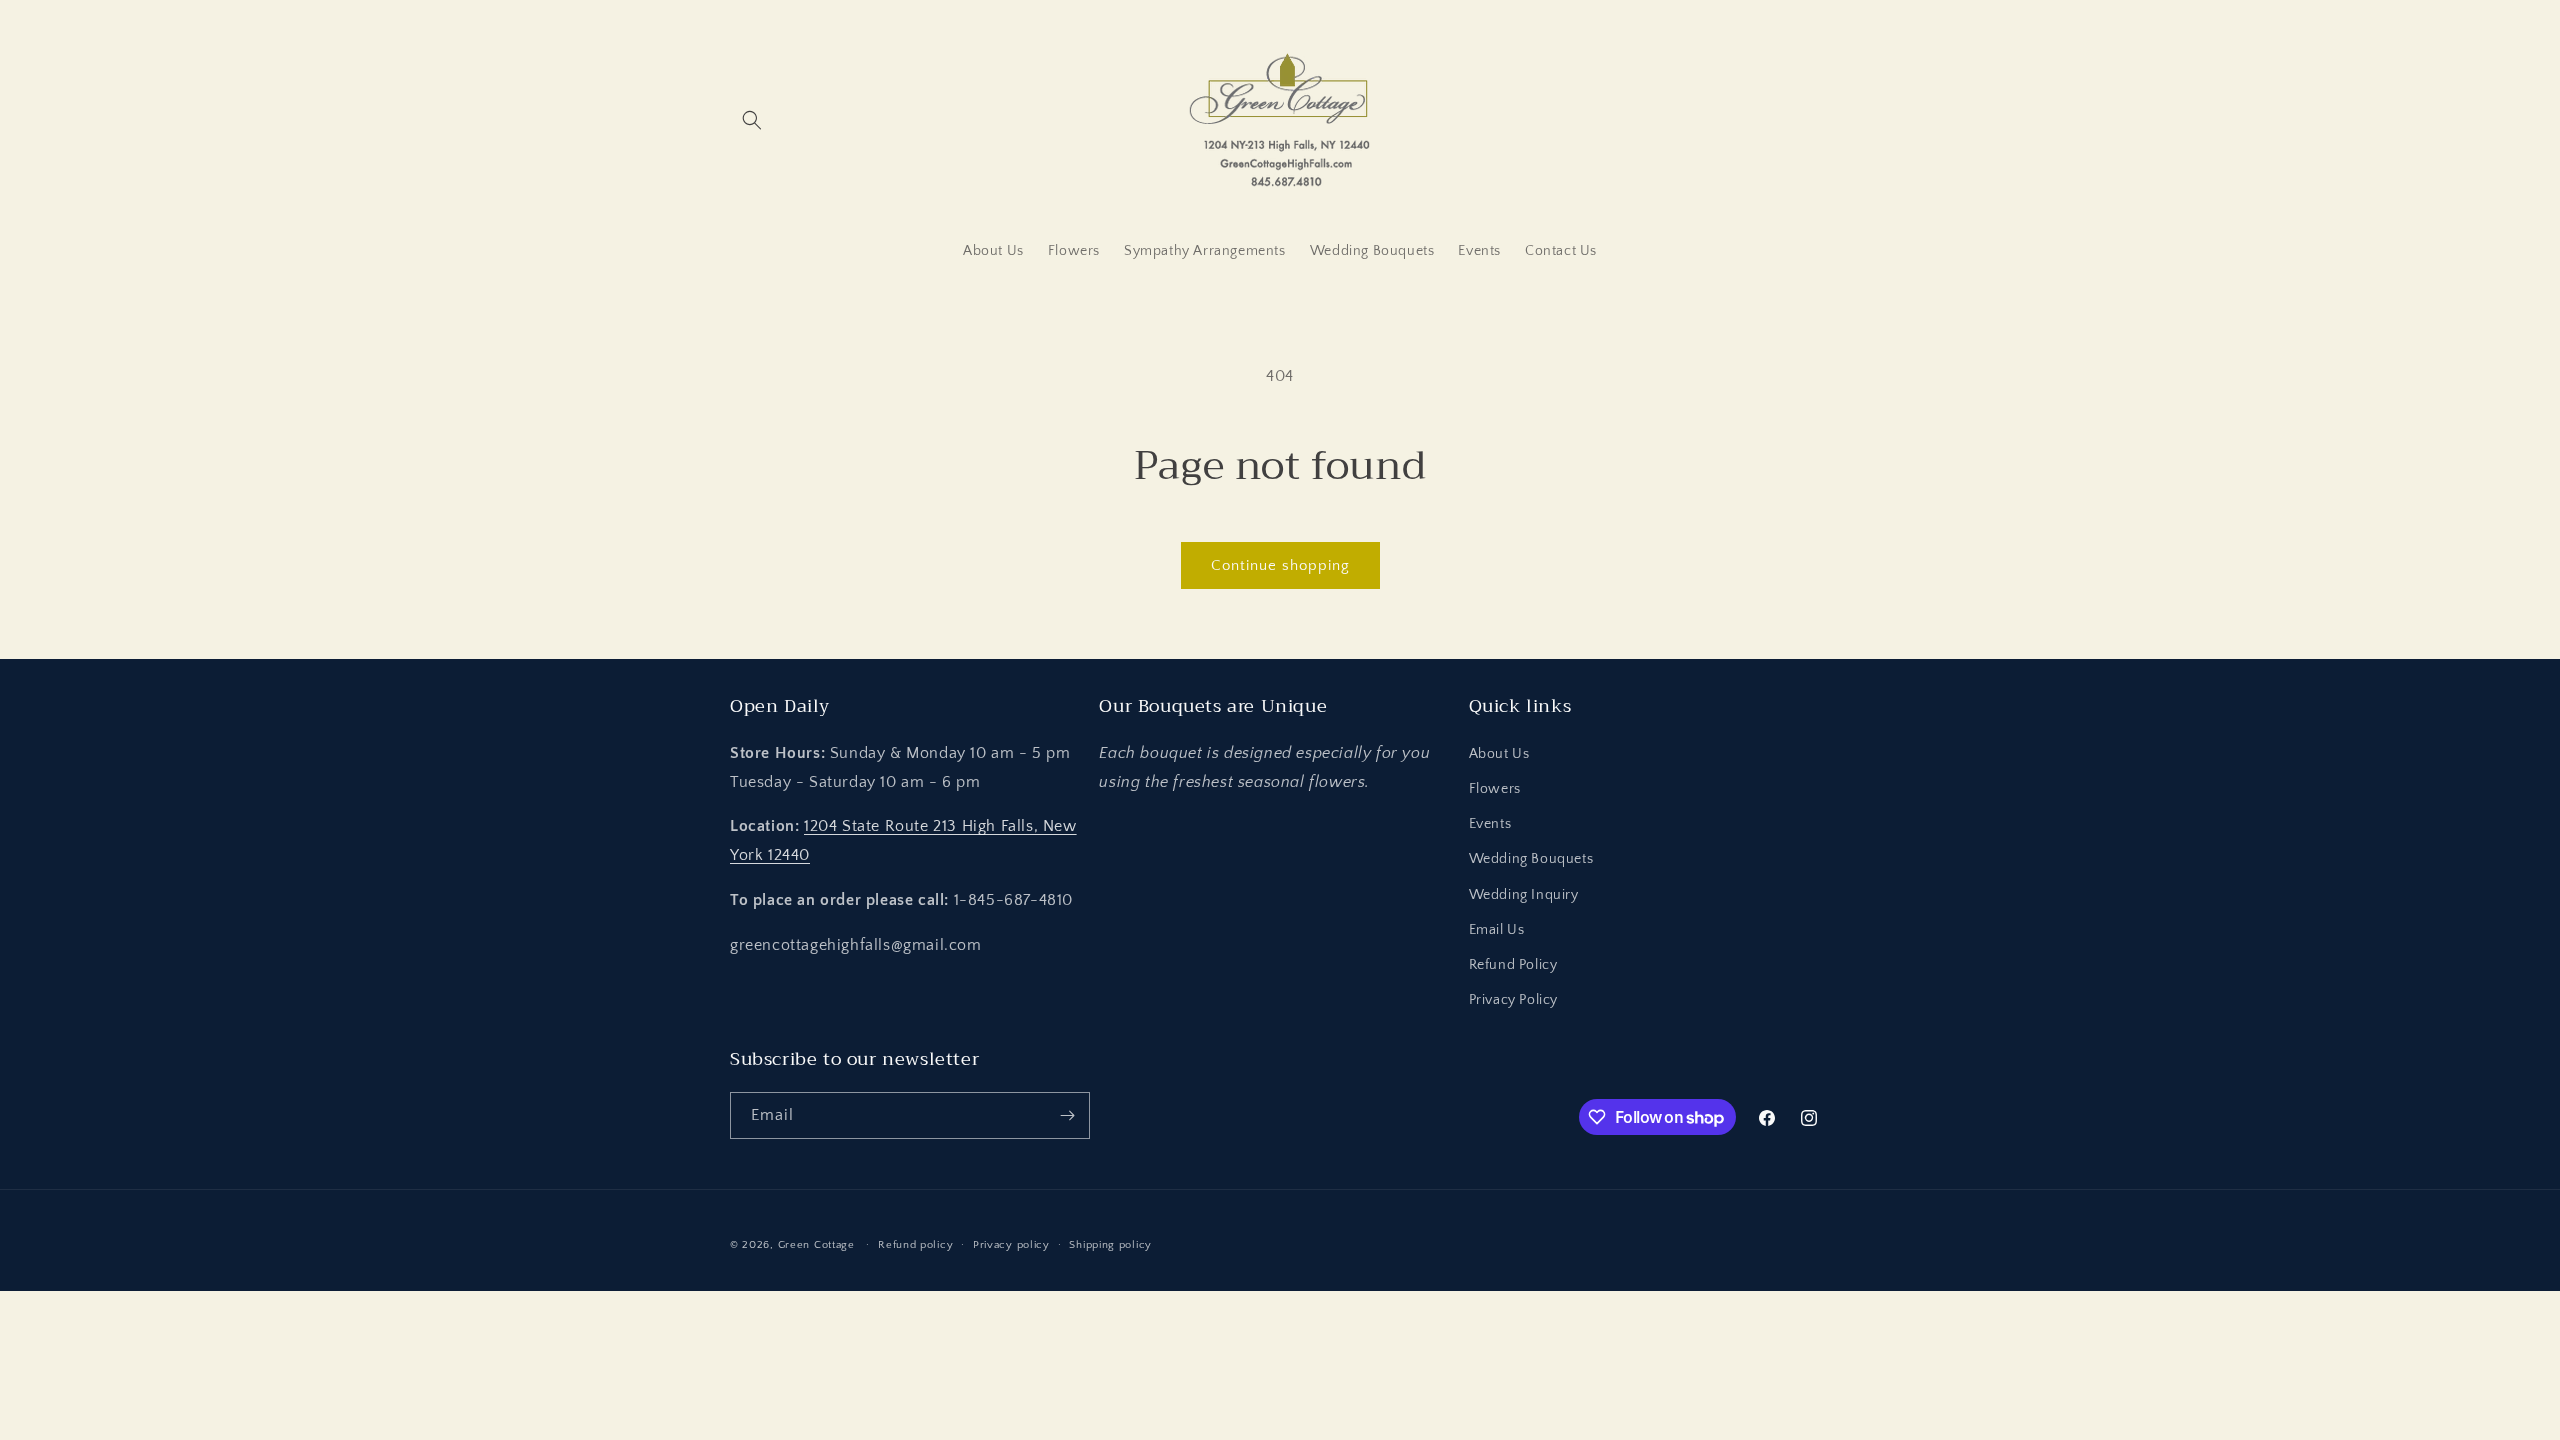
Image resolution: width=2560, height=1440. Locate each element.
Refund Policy (1513, 965)
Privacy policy (1011, 1245)
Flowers (1495, 789)
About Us (1499, 754)
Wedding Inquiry (1524, 895)
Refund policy (915, 1245)
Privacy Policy (1513, 1000)
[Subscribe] (1067, 1115)
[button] (752, 120)
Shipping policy (1110, 1245)
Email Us (1497, 930)
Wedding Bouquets (1531, 859)
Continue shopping (1280, 565)
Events (1490, 824)
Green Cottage (816, 1245)
